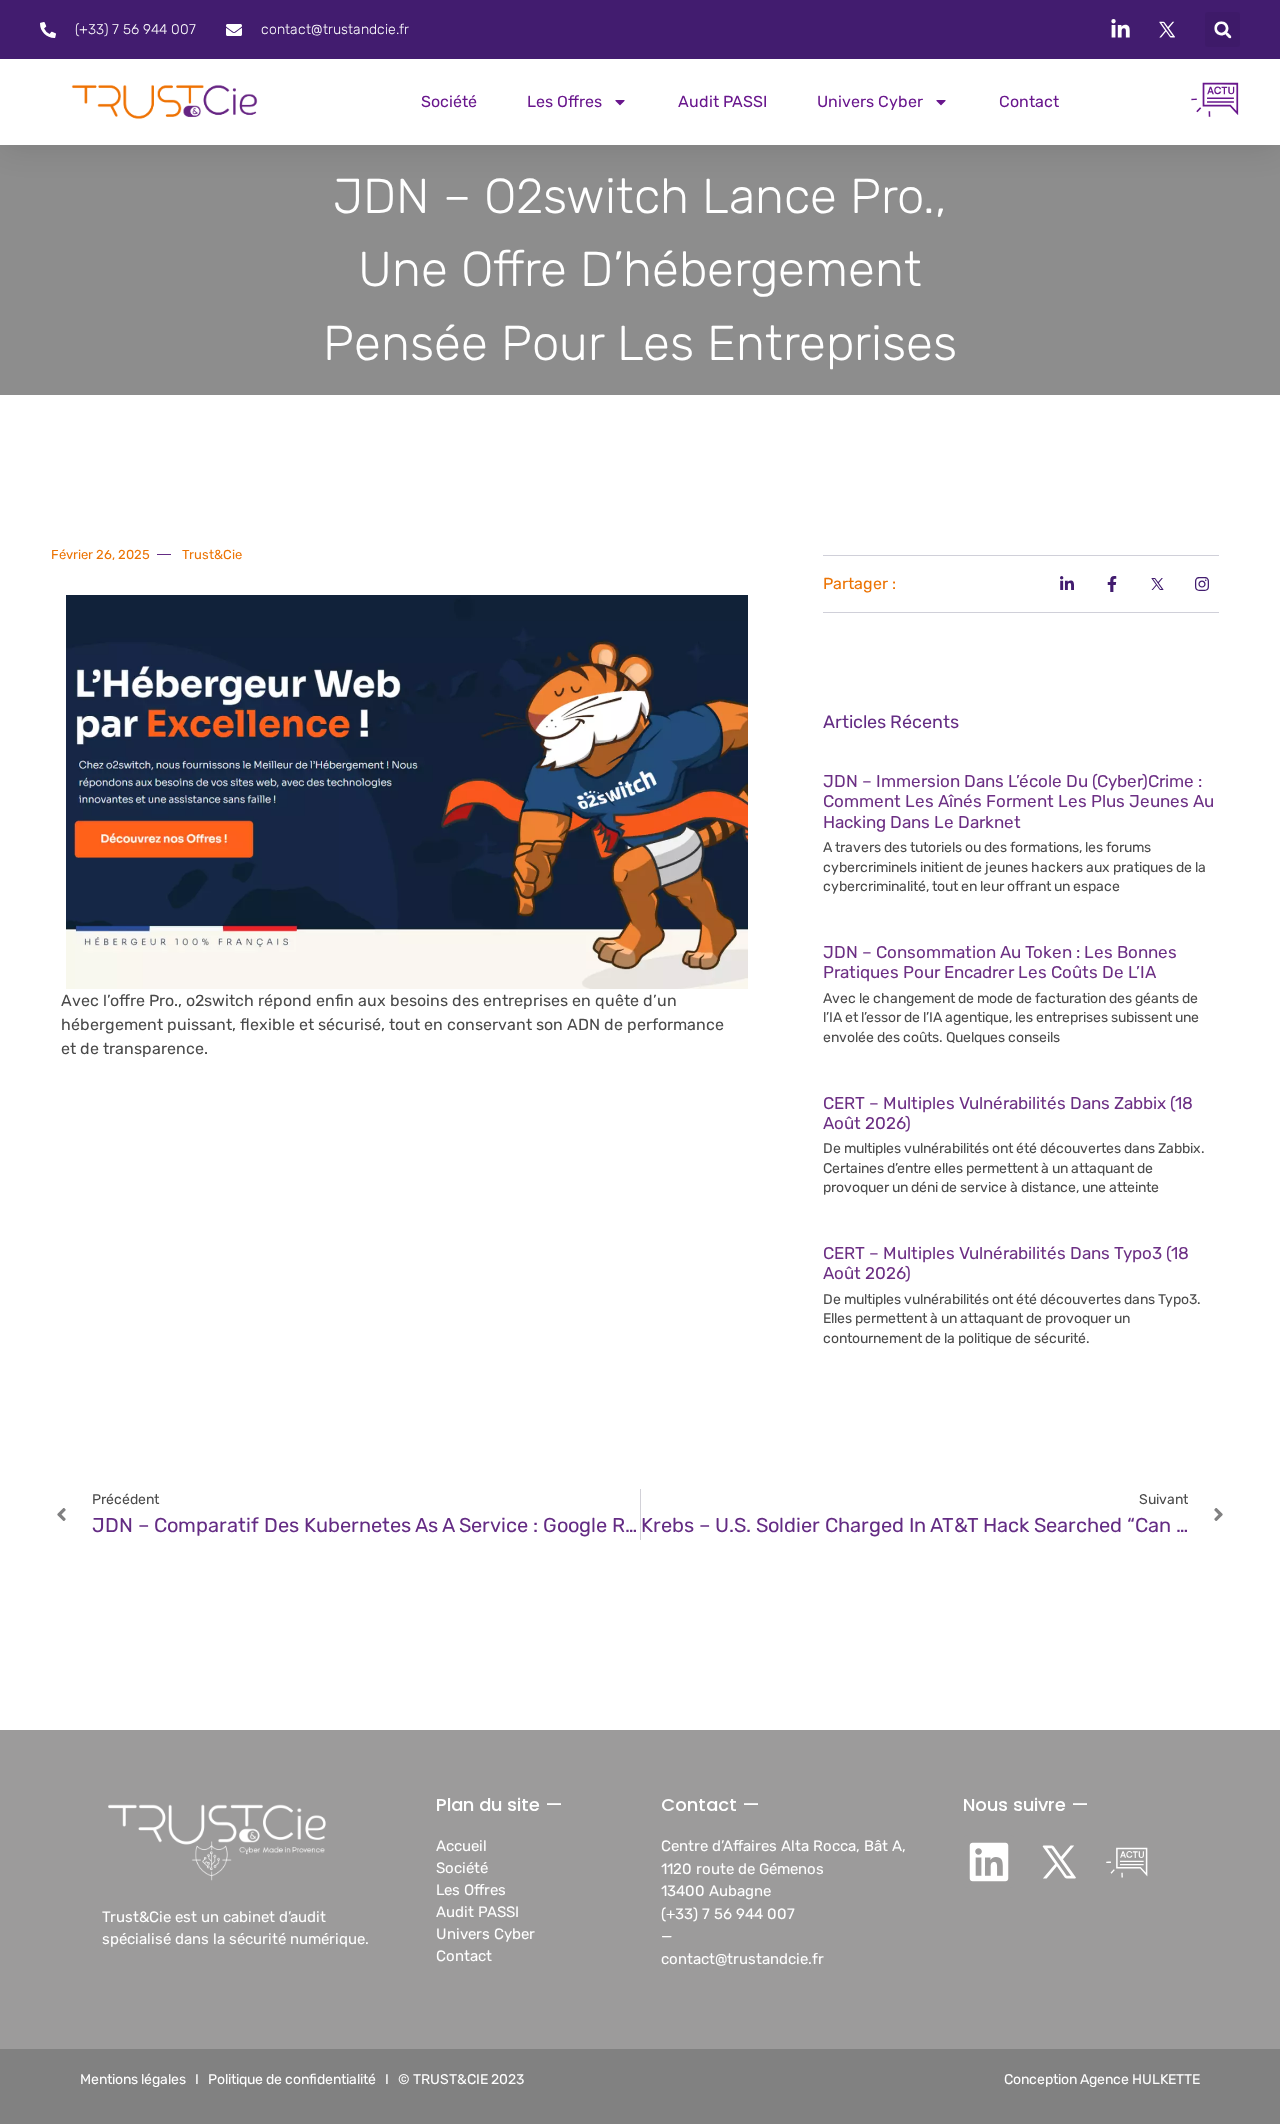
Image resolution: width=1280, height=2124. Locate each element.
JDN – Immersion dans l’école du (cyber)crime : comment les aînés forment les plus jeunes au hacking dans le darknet (1018, 801)
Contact (1029, 101)
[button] (1222, 29)
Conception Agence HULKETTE (1102, 2079)
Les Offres (471, 1890)
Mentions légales (133, 2079)
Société (449, 101)
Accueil (461, 1846)
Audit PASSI (722, 101)
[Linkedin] (989, 1861)
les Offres (564, 101)
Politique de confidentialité (292, 2079)
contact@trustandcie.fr (742, 1959)
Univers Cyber (870, 101)
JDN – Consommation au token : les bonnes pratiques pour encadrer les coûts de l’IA (1000, 962)
